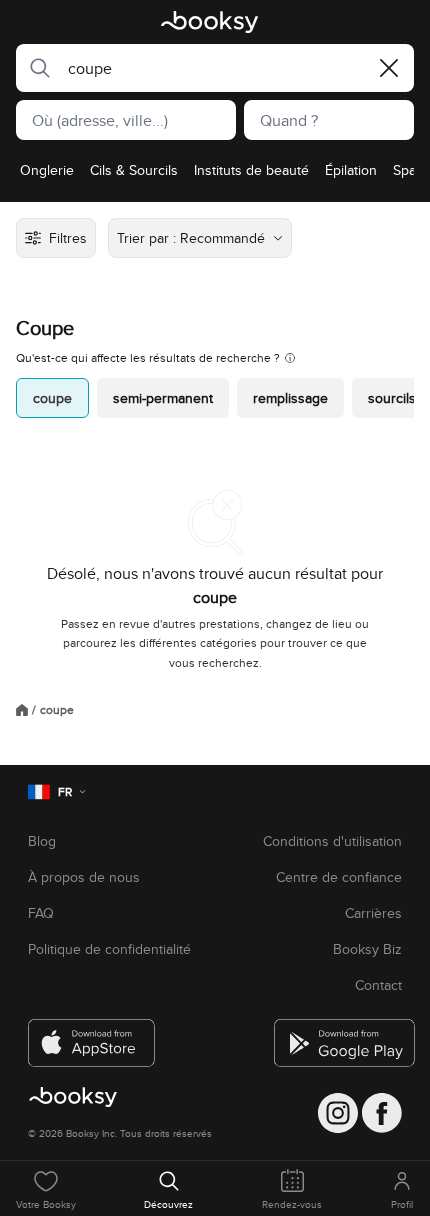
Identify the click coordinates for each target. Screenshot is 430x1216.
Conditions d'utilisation (332, 841)
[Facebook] (382, 1113)
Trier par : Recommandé (191, 238)
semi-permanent (163, 398)
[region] (215, 176)
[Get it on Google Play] (338, 1035)
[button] (34, 68)
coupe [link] (57, 710)
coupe (52, 398)
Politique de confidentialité (109, 949)
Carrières (373, 913)
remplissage (290, 398)
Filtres (68, 238)
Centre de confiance (339, 877)
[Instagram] (338, 1113)
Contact (378, 985)
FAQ (41, 913)
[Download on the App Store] (92, 1035)
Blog (42, 841)
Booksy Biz (367, 949)
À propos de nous (84, 877)
